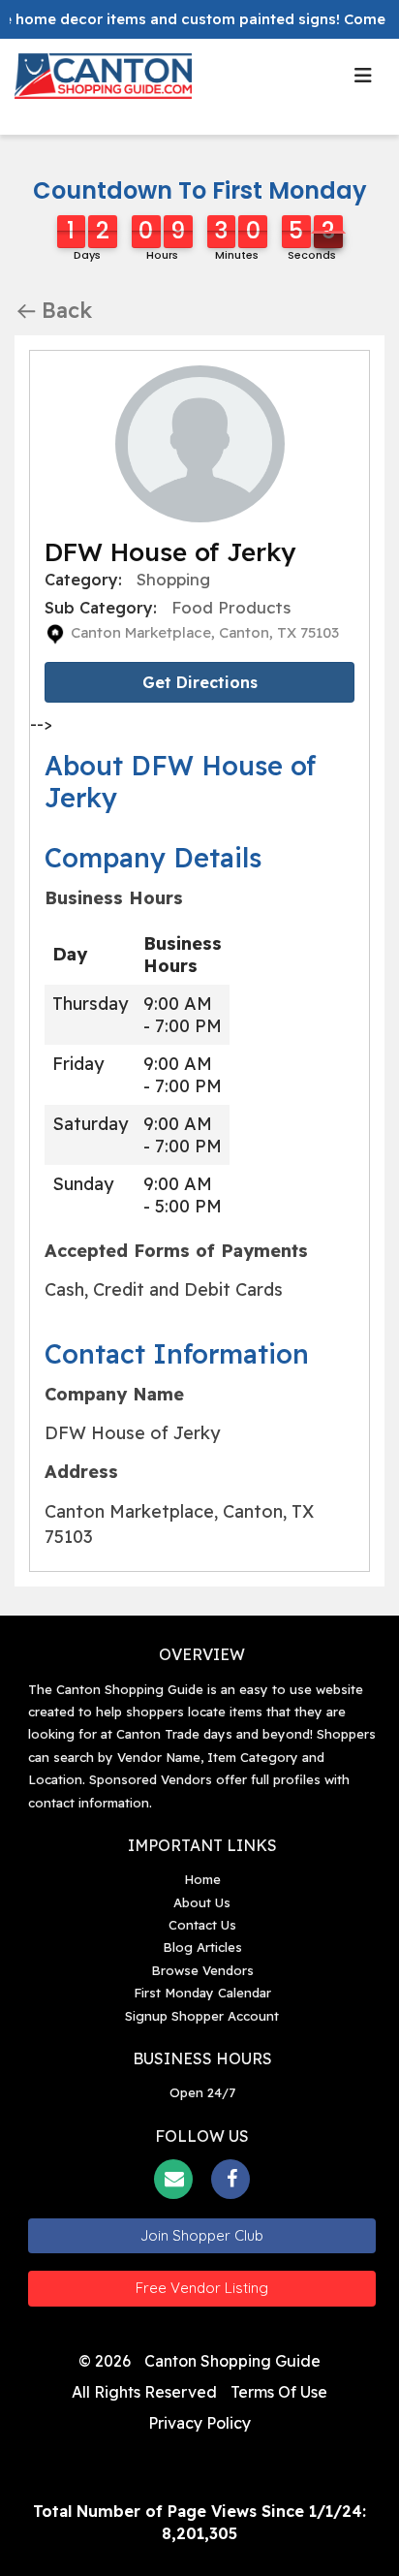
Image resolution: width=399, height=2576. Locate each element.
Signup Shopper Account (202, 2016)
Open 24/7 (202, 2092)
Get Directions (200, 682)
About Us (202, 1902)
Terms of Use (279, 2392)
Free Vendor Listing (202, 2288)
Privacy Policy (199, 2423)
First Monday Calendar (202, 1993)
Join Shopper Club (202, 2235)
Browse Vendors (202, 1970)
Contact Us (202, 1925)
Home (202, 1879)
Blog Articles (202, 1947)
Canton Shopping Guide (232, 2361)
